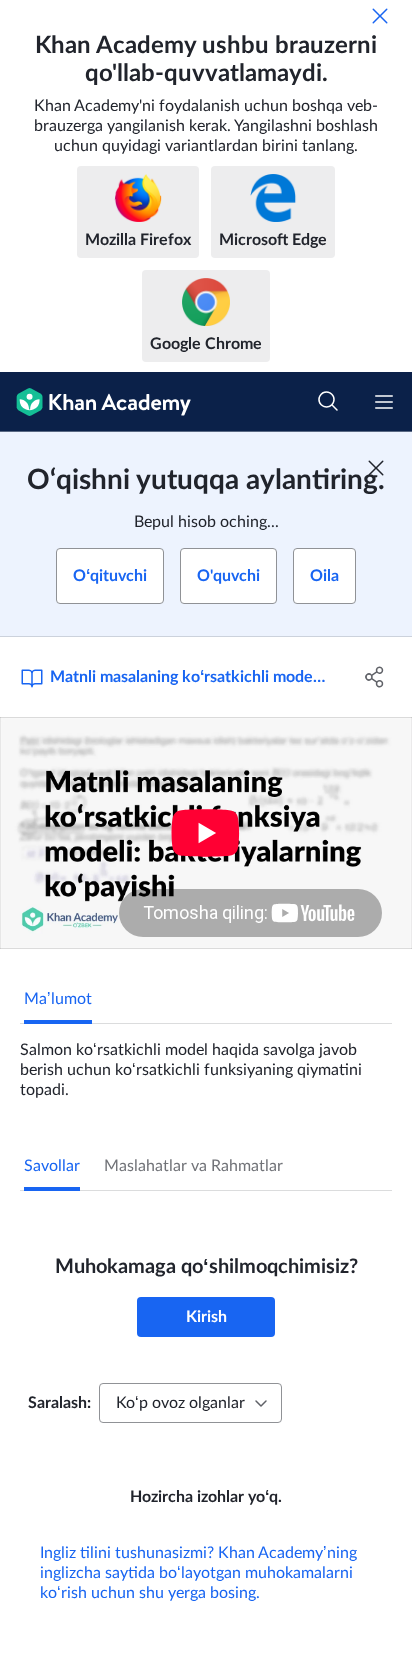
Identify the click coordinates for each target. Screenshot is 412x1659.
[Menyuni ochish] (384, 402)
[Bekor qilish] (380, 16)
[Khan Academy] (95, 402)
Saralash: (59, 1403)
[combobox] (190, 1403)
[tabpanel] (206, 1062)
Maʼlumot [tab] (58, 999)
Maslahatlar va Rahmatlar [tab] (193, 1166)
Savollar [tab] (52, 1166)
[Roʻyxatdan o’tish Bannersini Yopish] (376, 468)
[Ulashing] (374, 677)
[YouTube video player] (206, 833)
